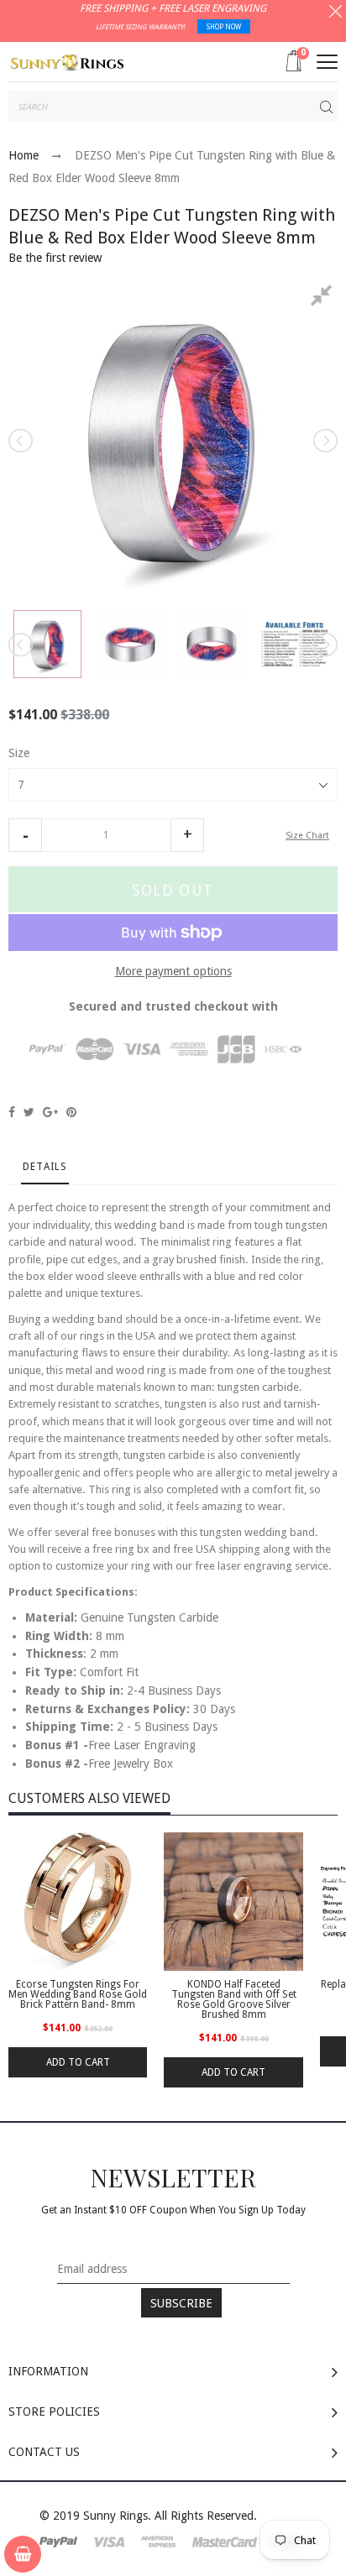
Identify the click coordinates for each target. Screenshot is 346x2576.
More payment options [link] (173, 971)
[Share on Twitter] (29, 1112)
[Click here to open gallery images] (324, 298)
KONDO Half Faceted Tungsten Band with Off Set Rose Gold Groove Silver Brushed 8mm (234, 1999)
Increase (187, 835)
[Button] (327, 62)
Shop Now (224, 27)
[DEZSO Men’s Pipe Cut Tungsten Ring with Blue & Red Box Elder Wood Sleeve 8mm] (47, 644)
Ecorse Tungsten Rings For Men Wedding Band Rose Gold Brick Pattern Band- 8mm (78, 1994)
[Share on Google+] (50, 1112)
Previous (22, 441)
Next (324, 441)
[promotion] (336, 13)
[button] (25, 835)
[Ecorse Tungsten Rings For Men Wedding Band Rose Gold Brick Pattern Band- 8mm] (78, 1902)
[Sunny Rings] (67, 61)
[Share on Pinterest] (71, 1112)
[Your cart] (23, 2554)
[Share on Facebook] (12, 1112)
